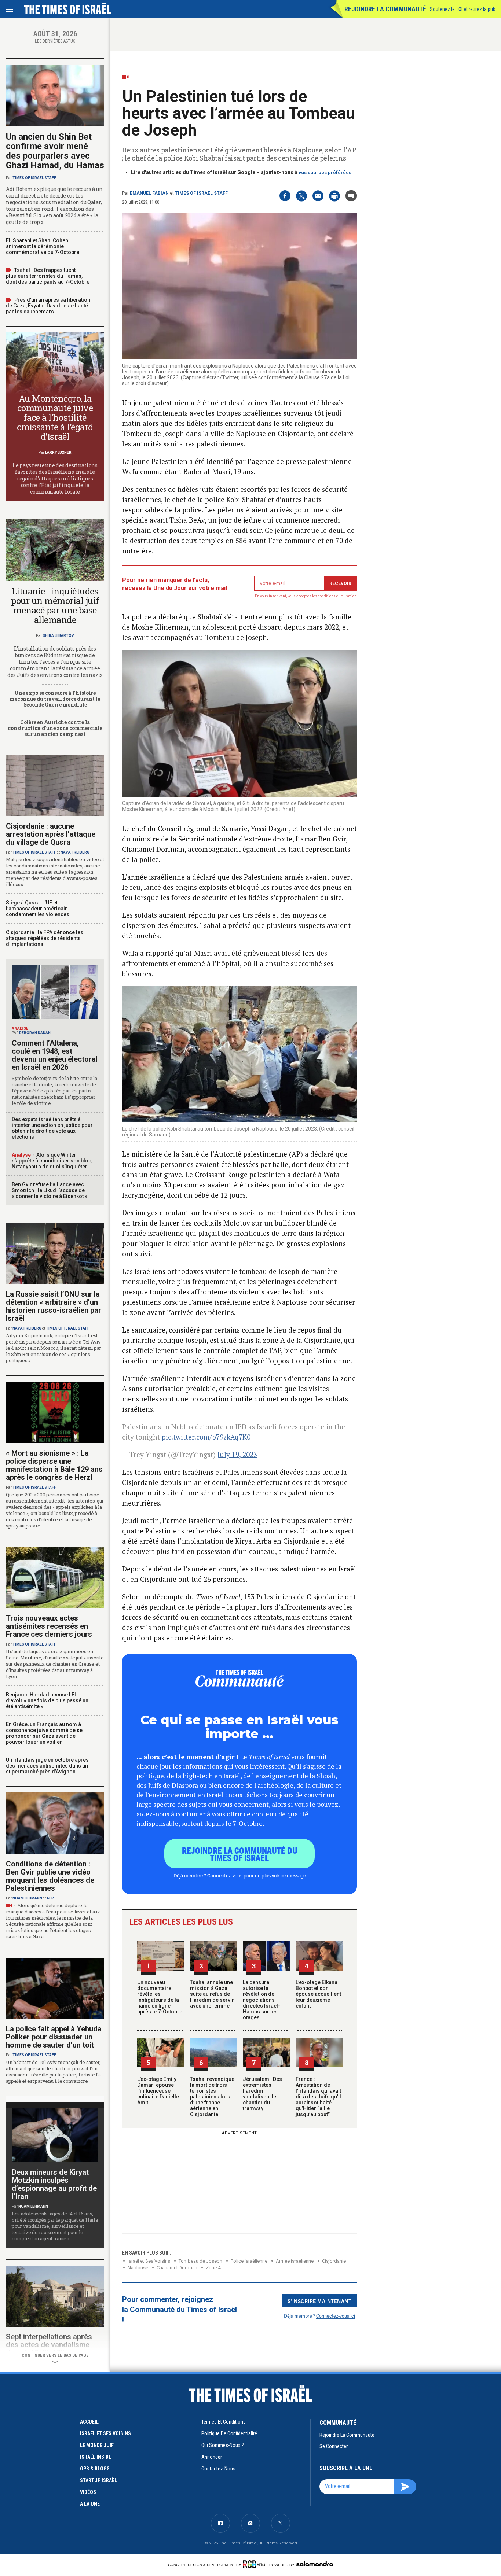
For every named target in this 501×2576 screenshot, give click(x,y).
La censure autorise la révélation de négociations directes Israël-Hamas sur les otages (262, 2000)
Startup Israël (98, 2480)
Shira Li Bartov (58, 636)
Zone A (213, 2268)
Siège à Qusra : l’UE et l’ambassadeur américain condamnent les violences (38, 909)
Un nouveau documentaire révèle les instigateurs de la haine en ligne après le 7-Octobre (160, 1997)
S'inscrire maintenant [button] (320, 2301)
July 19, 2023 (237, 1454)
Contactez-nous (218, 2469)
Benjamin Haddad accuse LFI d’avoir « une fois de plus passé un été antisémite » (47, 1700)
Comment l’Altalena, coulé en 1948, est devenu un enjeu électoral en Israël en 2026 (55, 1055)
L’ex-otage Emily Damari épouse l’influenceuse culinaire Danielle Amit (158, 2091)
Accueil (89, 2422)
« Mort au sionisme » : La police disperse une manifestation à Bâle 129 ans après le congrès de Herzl (54, 1465)
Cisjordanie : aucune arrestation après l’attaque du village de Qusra (51, 834)
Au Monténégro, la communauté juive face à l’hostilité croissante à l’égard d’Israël (55, 417)
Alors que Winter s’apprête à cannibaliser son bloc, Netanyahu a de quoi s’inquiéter (52, 1161)
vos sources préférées (325, 172)
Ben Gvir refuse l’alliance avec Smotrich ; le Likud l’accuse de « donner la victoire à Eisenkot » (50, 1190)
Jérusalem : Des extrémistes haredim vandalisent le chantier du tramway (262, 2094)
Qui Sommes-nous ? (223, 2445)
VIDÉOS (88, 2492)
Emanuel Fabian (149, 193)
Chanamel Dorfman (177, 2268)
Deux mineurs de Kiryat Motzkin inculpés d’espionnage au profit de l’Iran (54, 2184)
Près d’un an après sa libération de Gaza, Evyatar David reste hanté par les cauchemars (48, 306)
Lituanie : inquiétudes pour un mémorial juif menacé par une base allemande (55, 605)
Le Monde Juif (97, 2445)
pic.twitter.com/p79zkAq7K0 (206, 1437)
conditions (327, 596)
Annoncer (212, 2457)
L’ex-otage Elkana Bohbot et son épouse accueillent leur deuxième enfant (318, 1994)
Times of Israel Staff (201, 193)
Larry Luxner (58, 452)
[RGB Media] (255, 2564)
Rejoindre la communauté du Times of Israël (240, 1854)
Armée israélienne (295, 2261)
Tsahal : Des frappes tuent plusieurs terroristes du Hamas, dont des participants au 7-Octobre (48, 276)
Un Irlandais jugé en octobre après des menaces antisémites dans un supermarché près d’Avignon (47, 1766)
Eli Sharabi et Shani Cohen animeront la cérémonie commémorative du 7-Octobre (43, 246)
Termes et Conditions (224, 2422)
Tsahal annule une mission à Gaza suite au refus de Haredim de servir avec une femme (212, 1994)
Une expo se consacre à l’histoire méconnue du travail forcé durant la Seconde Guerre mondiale (55, 699)
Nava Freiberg (75, 852)
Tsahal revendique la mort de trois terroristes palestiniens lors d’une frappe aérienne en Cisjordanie (212, 2097)
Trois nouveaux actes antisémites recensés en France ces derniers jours (49, 1626)
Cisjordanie (334, 2261)
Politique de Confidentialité (229, 2433)
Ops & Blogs (95, 2469)
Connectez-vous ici (336, 2316)
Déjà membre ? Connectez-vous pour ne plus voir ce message (240, 1875)
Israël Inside (96, 2457)
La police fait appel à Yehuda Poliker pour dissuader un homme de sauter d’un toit (54, 2037)
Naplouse (138, 2268)
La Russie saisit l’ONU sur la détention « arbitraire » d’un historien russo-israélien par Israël (54, 1306)
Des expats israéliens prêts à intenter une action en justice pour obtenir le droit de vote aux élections (52, 1128)
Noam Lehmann (27, 1898)
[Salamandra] (315, 2564)
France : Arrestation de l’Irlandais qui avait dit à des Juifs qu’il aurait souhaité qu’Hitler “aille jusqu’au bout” (318, 2097)
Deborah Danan (35, 1033)
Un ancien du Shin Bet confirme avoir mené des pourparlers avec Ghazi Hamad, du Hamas (55, 151)
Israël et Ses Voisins (149, 2261)
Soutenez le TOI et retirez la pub (463, 9)
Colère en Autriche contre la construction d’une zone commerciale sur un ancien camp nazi (55, 728)
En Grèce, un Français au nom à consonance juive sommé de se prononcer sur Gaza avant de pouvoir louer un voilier (44, 1733)
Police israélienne (249, 2261)
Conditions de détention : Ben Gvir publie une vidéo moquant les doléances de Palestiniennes (50, 1876)
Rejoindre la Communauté (385, 9)
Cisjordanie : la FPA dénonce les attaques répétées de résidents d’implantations (45, 938)
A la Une (90, 2504)
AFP (50, 1898)
